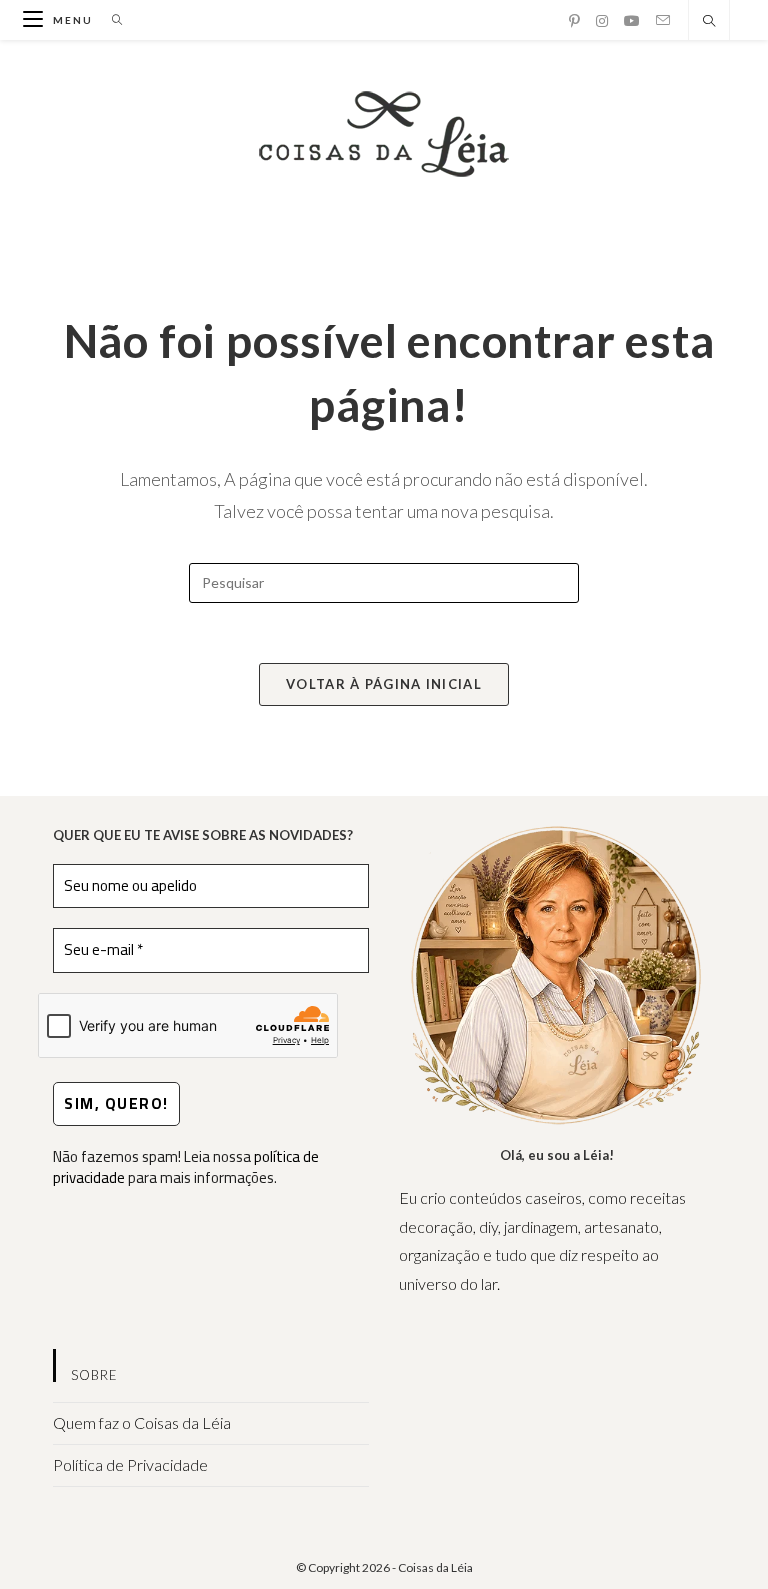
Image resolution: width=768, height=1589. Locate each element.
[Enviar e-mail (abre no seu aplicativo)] (663, 20)
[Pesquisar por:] (110, 20)
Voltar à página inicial (384, 684)
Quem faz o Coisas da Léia (142, 1422)
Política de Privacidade (130, 1464)
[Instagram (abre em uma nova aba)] (602, 21)
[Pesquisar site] (709, 22)
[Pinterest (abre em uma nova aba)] (574, 21)
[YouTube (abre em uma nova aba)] (632, 21)
